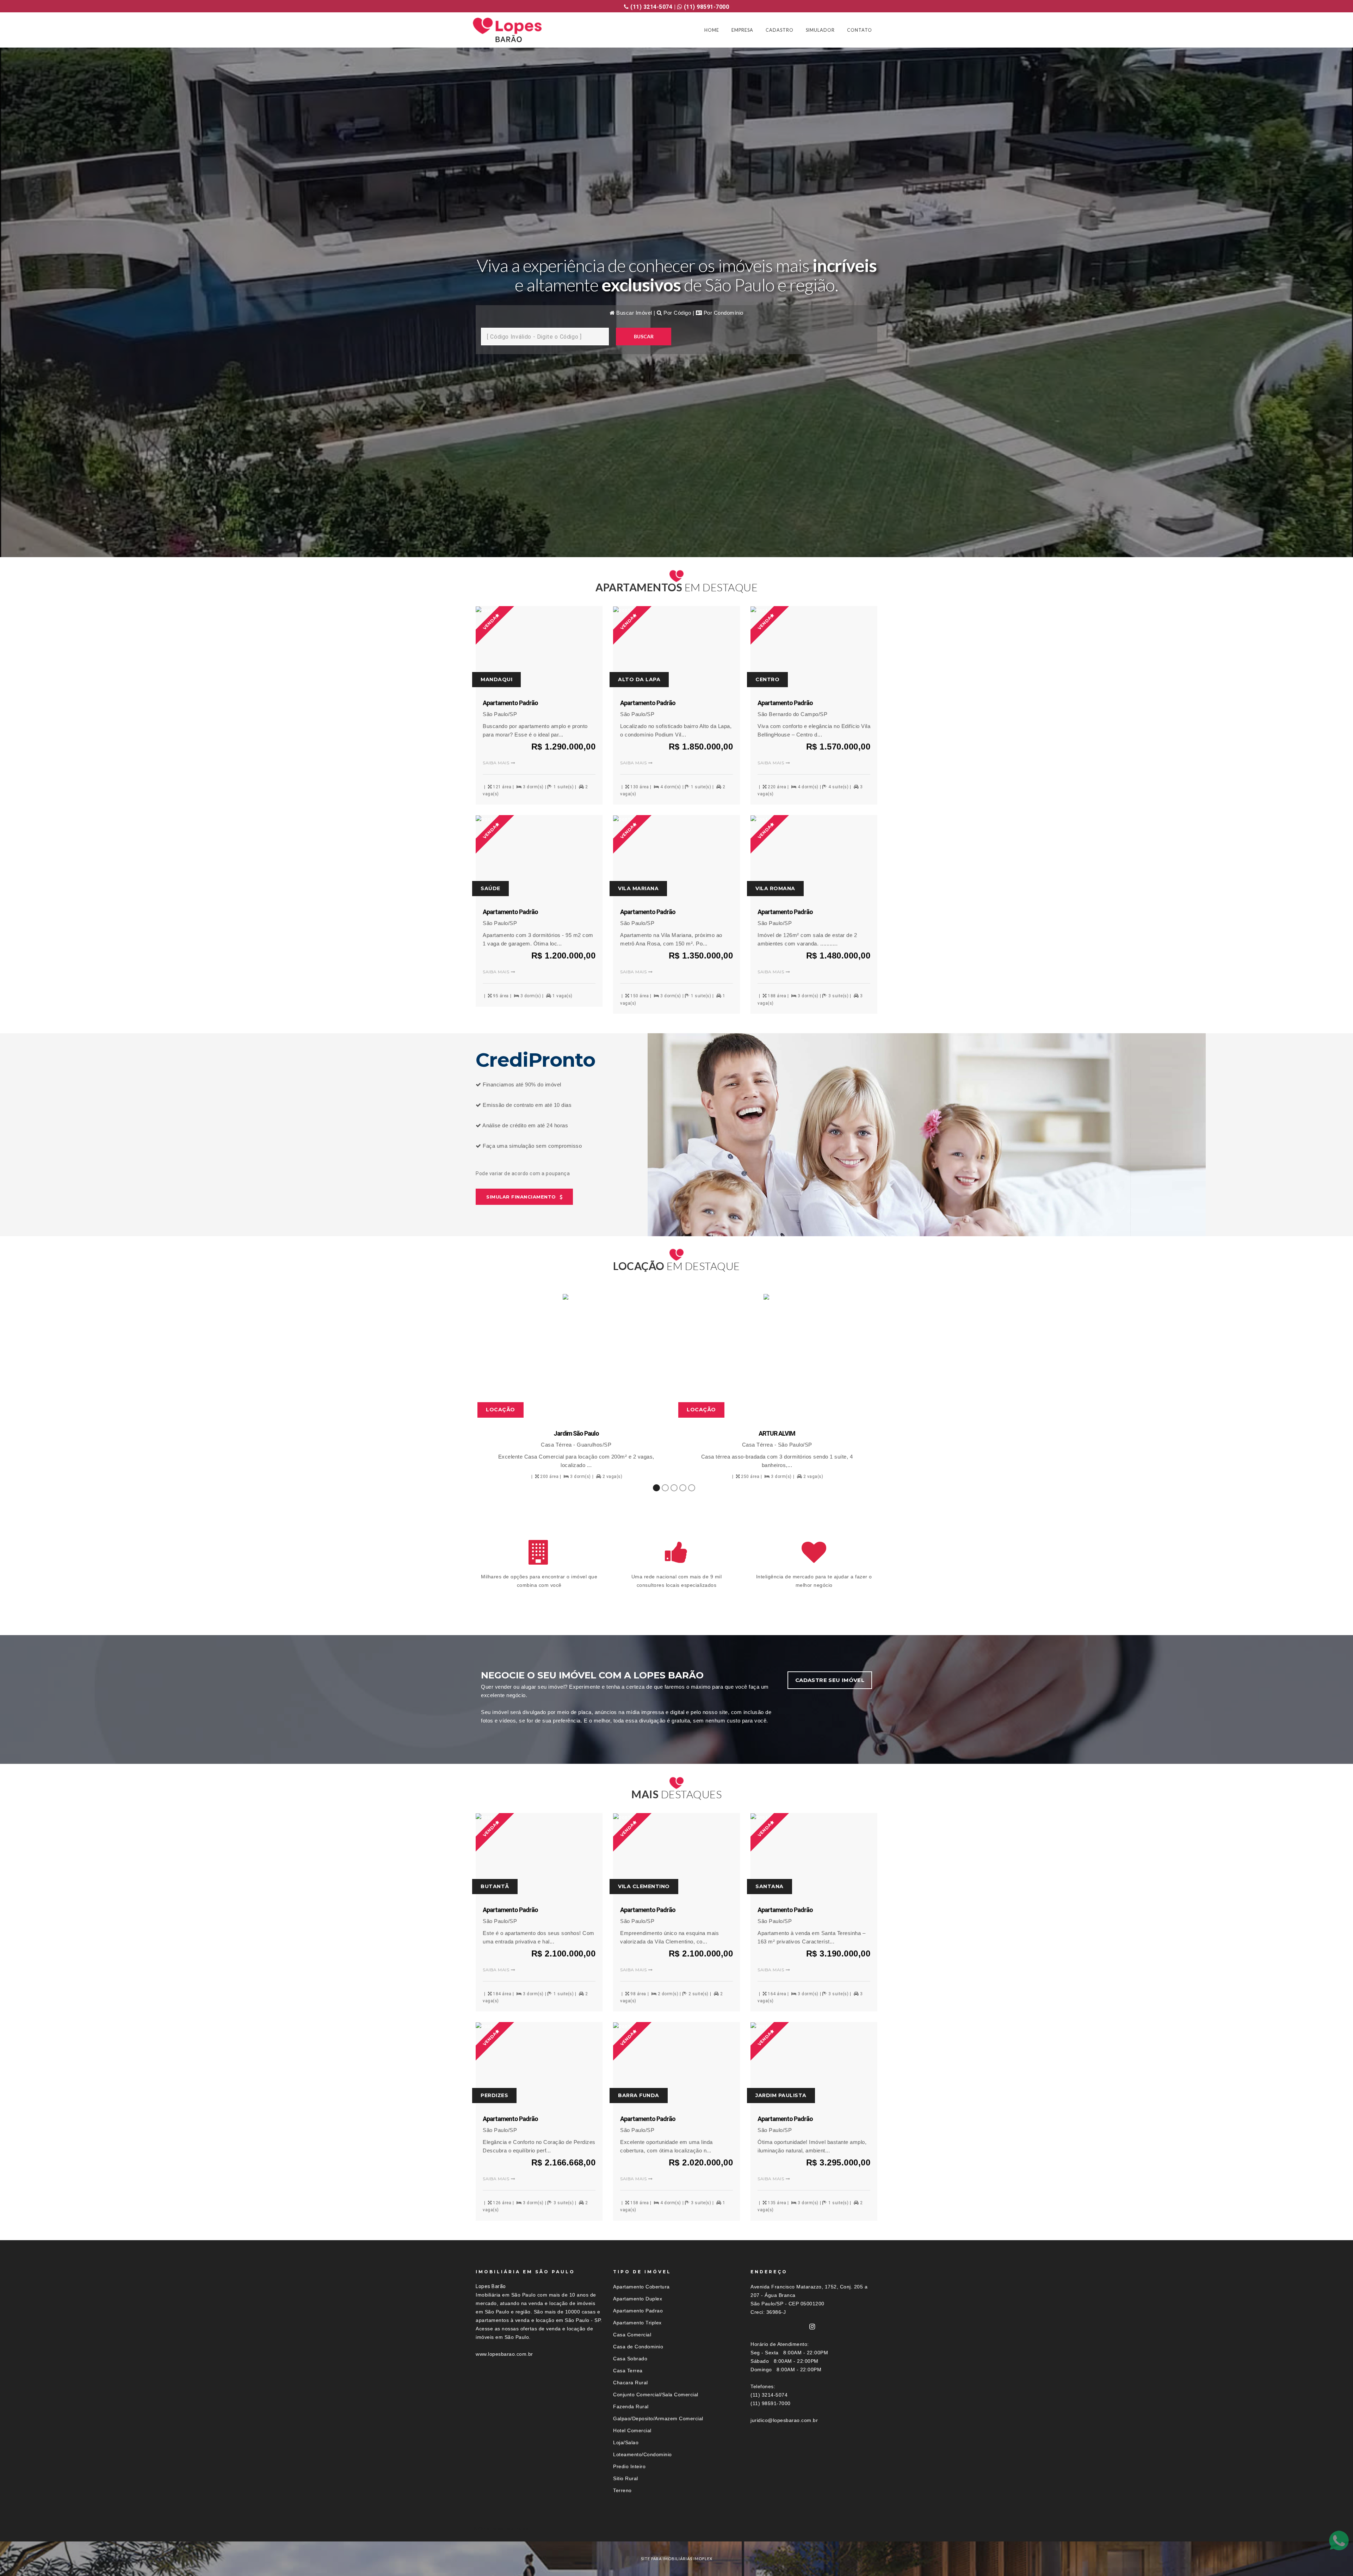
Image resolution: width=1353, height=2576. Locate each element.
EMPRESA (742, 30)
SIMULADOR (820, 30)
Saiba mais (496, 763)
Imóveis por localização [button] (504, 2529)
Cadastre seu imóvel (830, 1680)
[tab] (676, 2529)
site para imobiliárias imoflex (677, 2559)
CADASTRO (780, 30)
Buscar (644, 336)
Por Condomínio (723, 313)
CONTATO (860, 30)
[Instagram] (812, 2327)
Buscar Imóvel (634, 313)
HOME (712, 30)
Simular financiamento (521, 1197)
